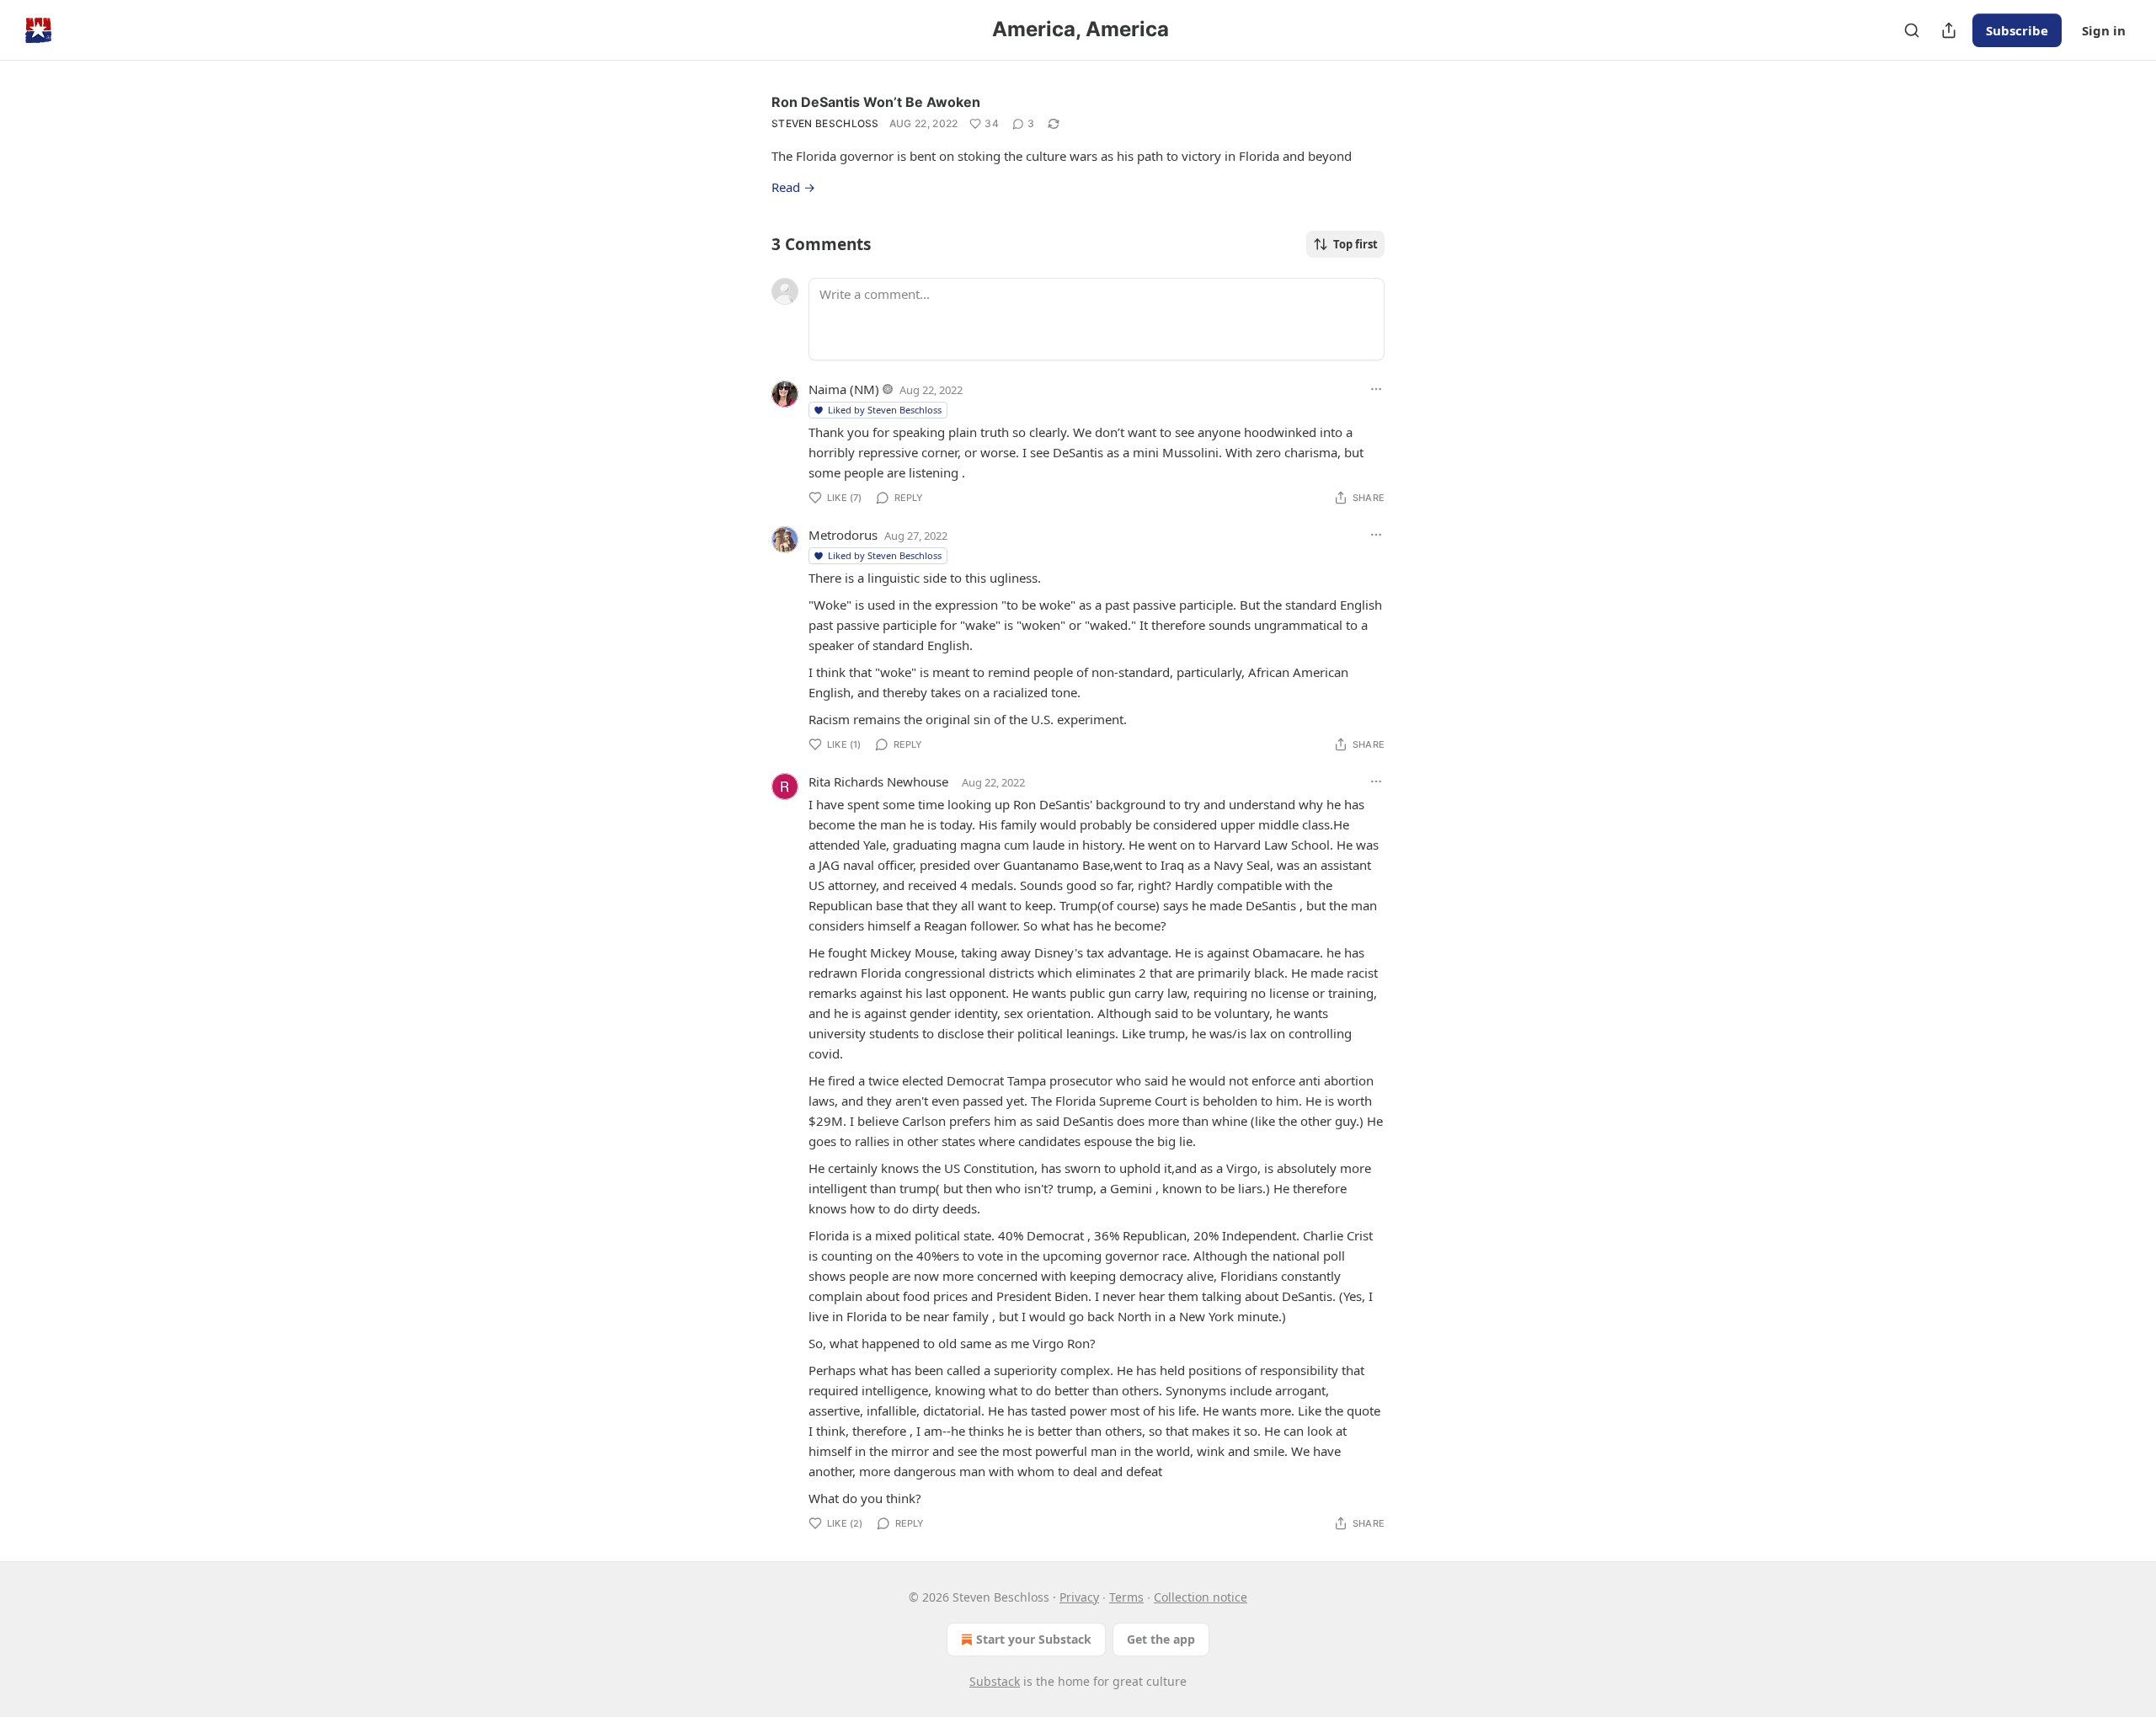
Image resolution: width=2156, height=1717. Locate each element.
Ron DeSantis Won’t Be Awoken (876, 102)
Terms (1126, 1597)
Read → (793, 187)
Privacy (1079, 1597)
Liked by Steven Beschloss (885, 410)
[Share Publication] (1949, 30)
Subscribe (2017, 30)
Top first (1356, 244)
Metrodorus (843, 535)
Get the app (1161, 1639)
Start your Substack (1034, 1639)
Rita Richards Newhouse (878, 781)
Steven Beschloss (825, 123)
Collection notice (1201, 1597)
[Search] (1912, 30)
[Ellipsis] (1376, 389)
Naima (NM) (844, 389)
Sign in (2104, 30)
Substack (995, 1681)
